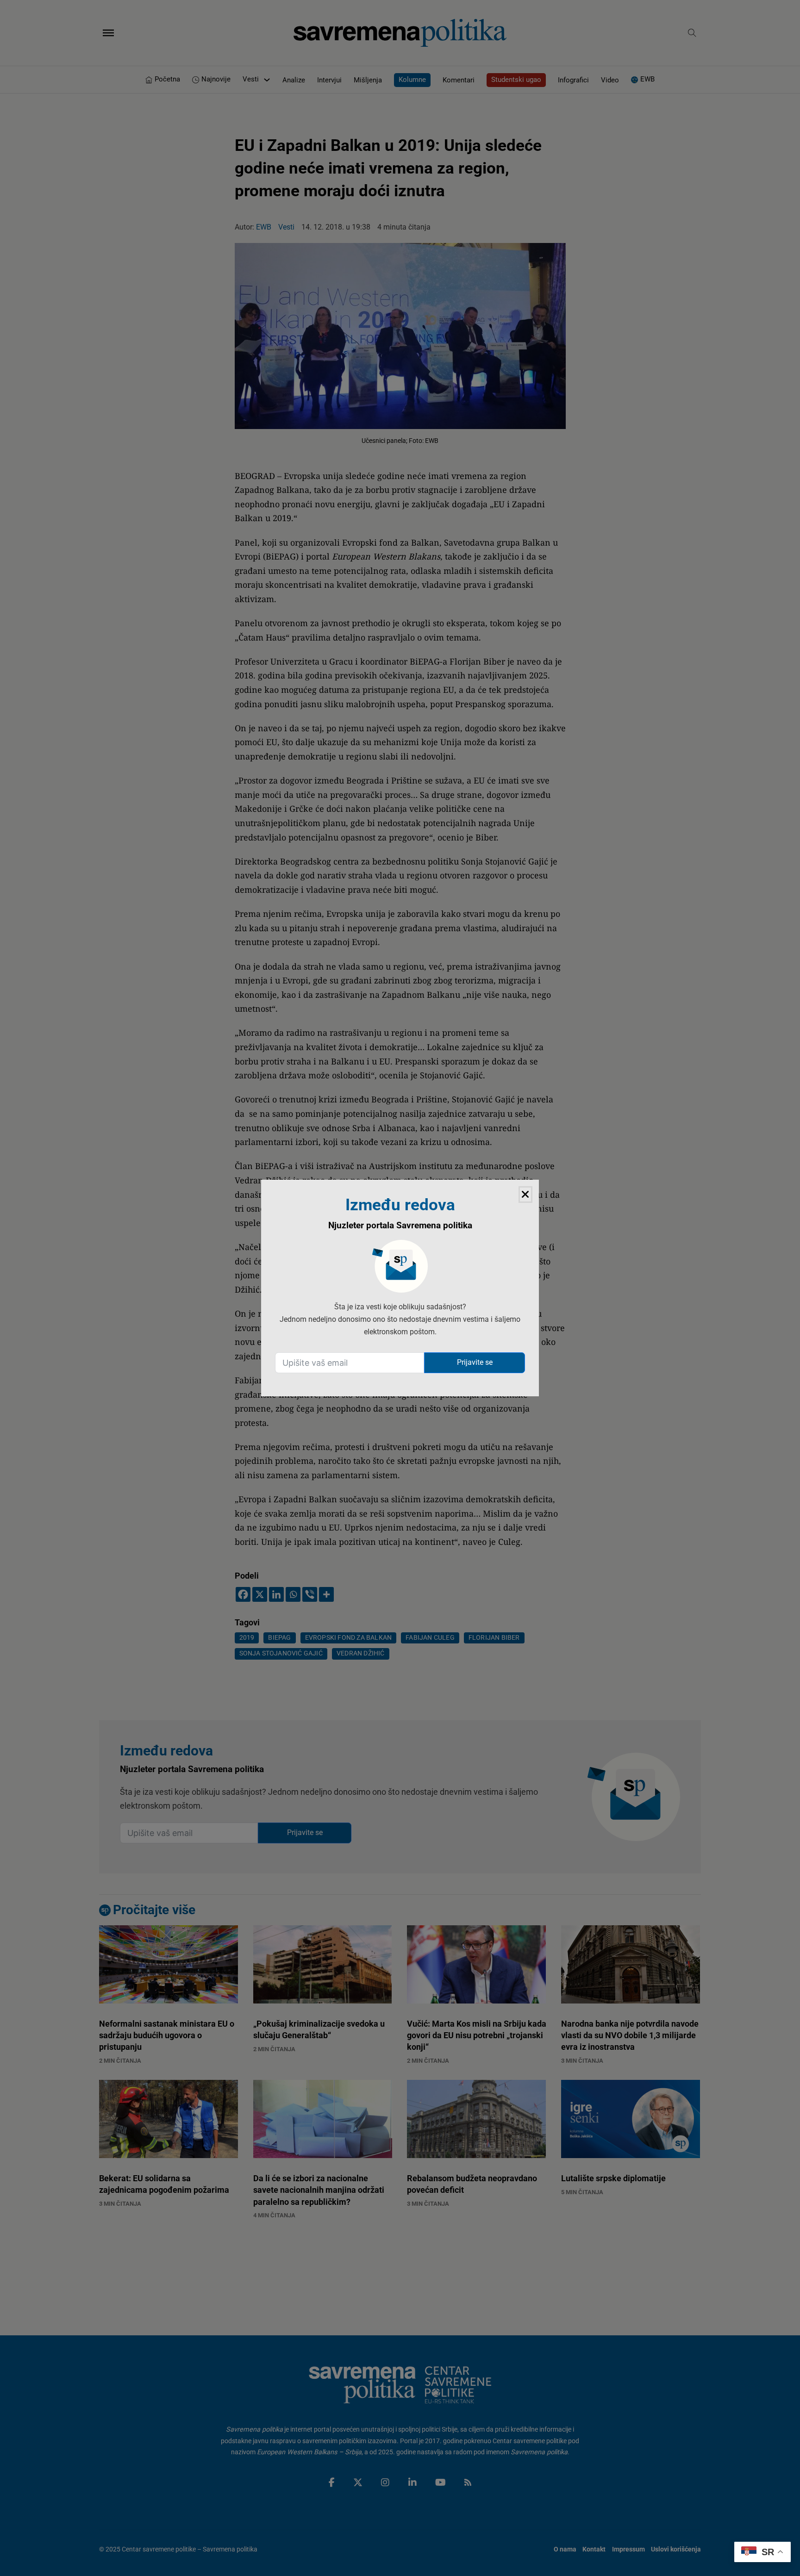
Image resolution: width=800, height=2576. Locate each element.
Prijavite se (475, 1362)
